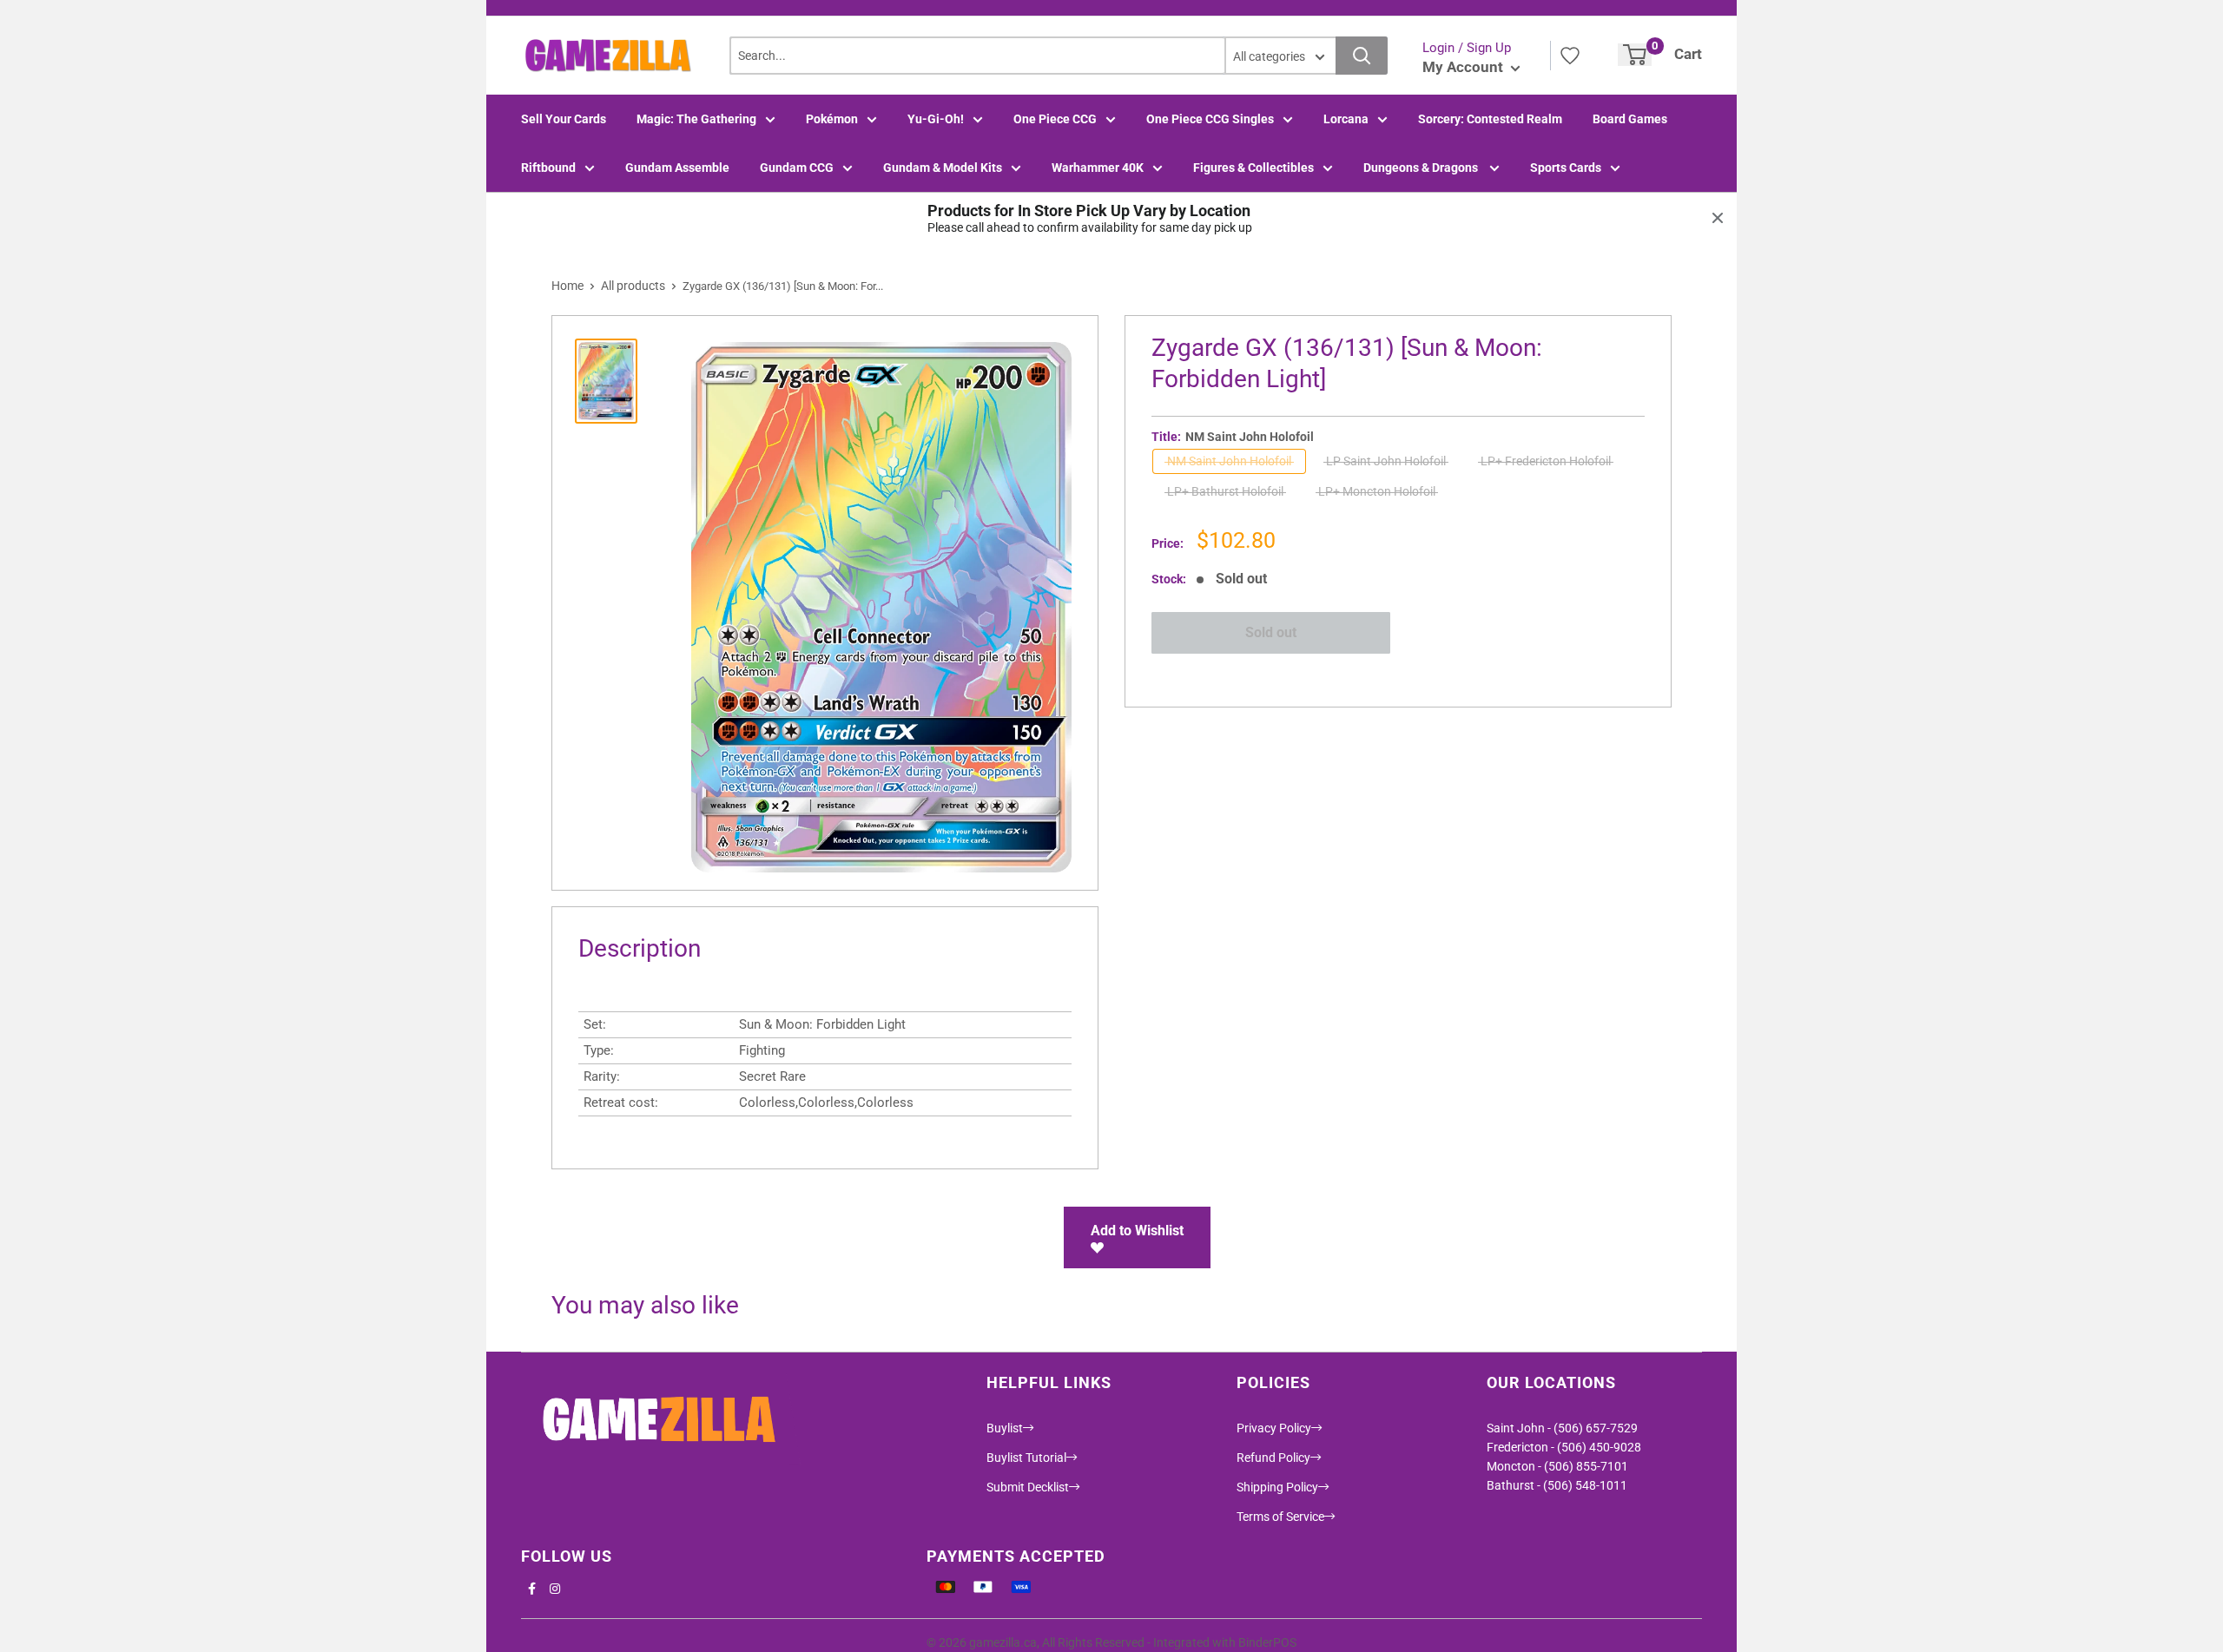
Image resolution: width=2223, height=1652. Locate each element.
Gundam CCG (797, 168)
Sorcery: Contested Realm (1490, 119)
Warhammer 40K (1098, 168)
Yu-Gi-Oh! (936, 119)
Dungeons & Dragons (1422, 168)
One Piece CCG (1055, 119)
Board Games (1630, 119)
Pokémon (832, 119)
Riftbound (548, 168)
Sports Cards (1566, 168)
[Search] (1362, 56)
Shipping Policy (1277, 1487)
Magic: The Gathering (696, 119)
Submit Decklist (1028, 1487)
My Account (1464, 67)
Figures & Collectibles (1253, 168)
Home (567, 286)
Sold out (1271, 632)
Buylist (1005, 1428)
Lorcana (1346, 119)
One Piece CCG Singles (1210, 119)
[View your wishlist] (1570, 56)
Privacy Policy (1274, 1428)
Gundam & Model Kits (943, 168)
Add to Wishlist (1137, 1231)
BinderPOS (1267, 1642)
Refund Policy (1273, 1458)
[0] (1635, 55)
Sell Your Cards (564, 119)
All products (633, 286)
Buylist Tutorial (1026, 1458)
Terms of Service (1280, 1517)
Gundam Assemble (677, 168)
